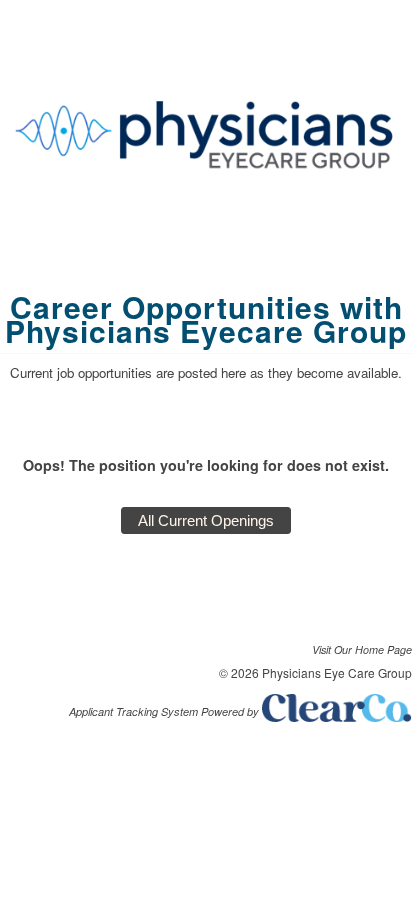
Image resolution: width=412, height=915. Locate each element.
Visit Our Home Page (362, 649)
